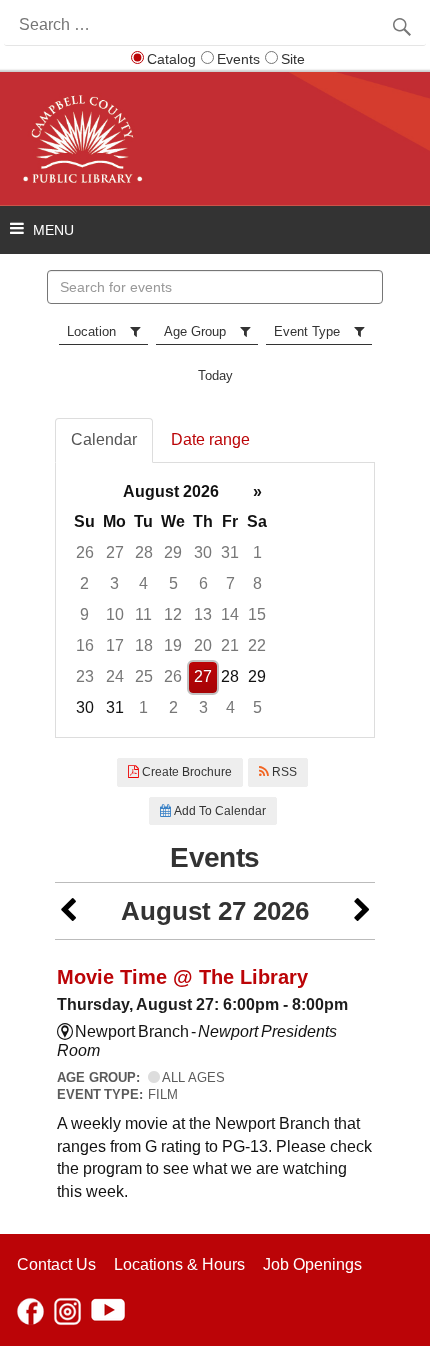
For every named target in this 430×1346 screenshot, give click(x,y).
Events (238, 59)
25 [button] (144, 676)
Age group (195, 331)
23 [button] (85, 676)
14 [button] (230, 614)
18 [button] (144, 645)
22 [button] (257, 645)
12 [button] (173, 614)
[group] (215, 600)
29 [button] (173, 552)
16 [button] (85, 645)
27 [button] (115, 552)
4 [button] (143, 583)
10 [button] (115, 614)
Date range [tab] (210, 439)
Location (91, 331)
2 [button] (84, 583)
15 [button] (257, 614)
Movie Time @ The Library (182, 977)
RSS (283, 772)
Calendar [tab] (104, 439)
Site (293, 59)
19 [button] (173, 645)
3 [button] (114, 583)
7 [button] (230, 583)
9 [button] (84, 614)
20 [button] (203, 645)
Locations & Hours (179, 1264)
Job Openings (312, 1264)
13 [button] (203, 614)
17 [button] (115, 645)
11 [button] (143, 614)
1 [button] (257, 552)
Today (215, 375)
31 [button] (230, 552)
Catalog (171, 59)
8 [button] (257, 583)
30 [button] (203, 552)
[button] (68, 911)
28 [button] (144, 552)
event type (307, 331)
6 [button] (203, 583)
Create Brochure (185, 772)
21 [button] (230, 645)
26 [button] (85, 552)
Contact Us (56, 1264)
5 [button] (173, 583)
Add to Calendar (218, 811)
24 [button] (115, 676)
